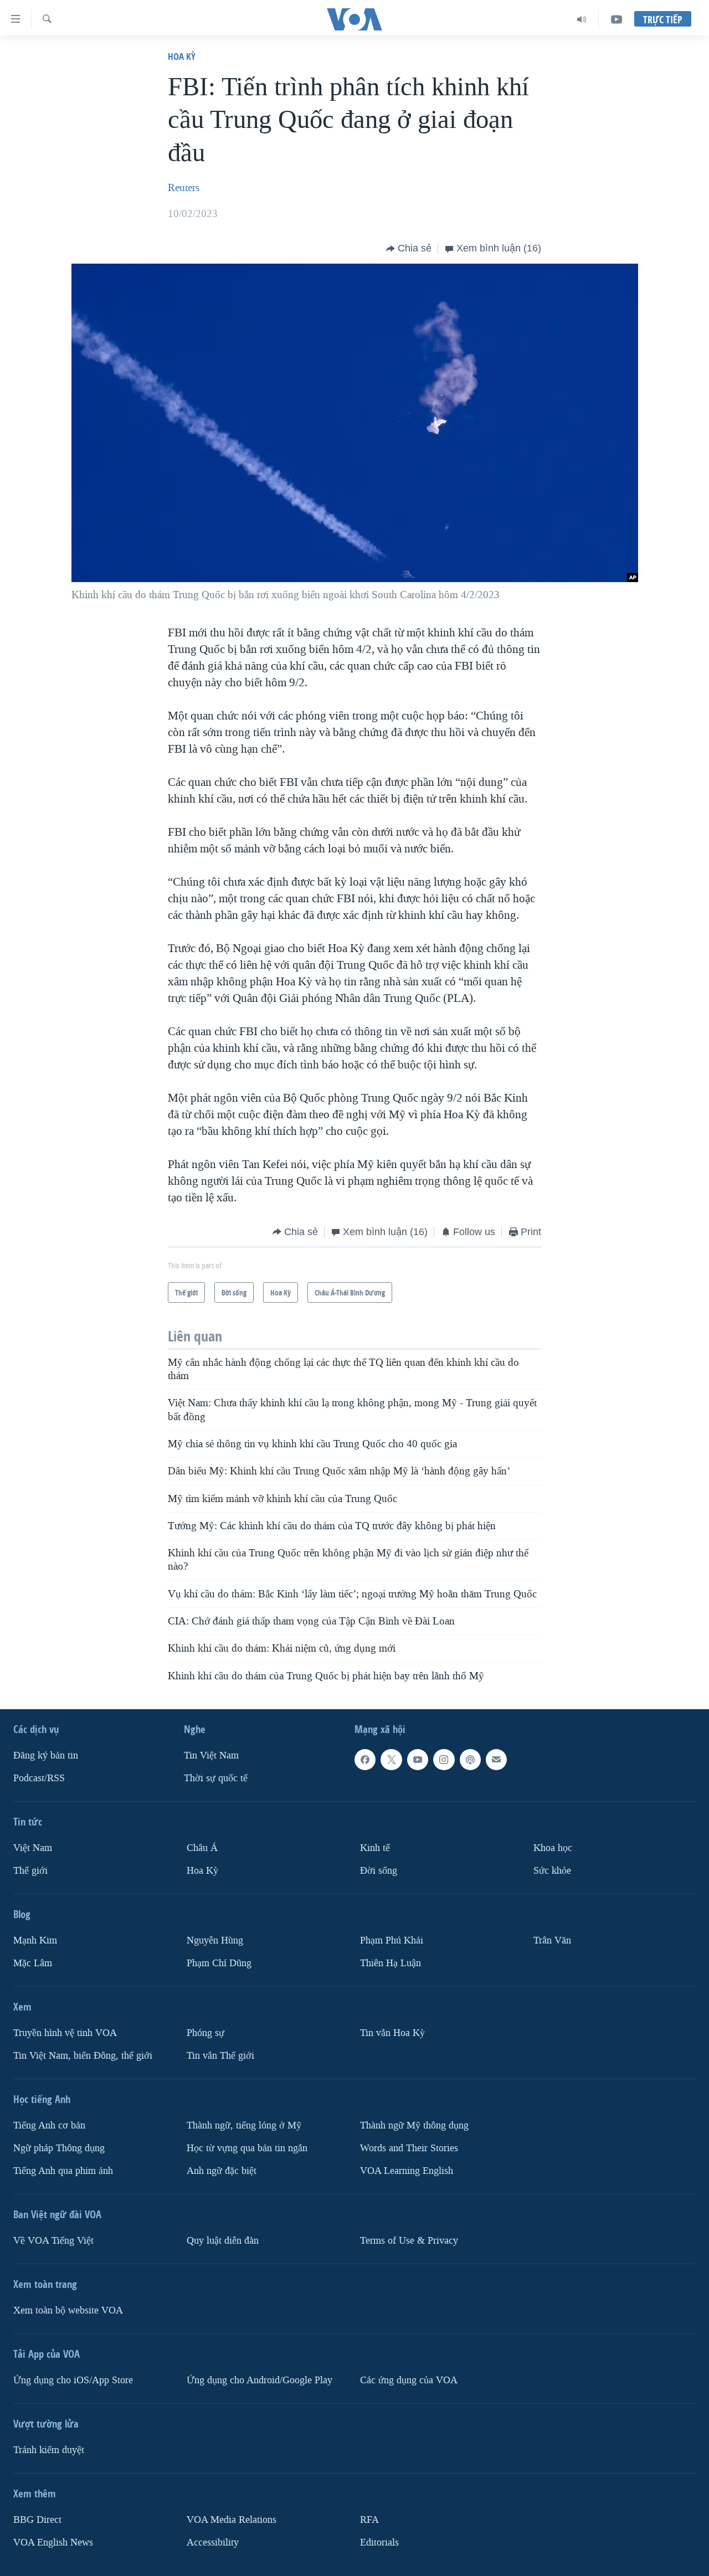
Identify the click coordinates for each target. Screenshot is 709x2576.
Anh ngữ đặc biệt (222, 2171)
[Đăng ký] (496, 1760)
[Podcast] (470, 1760)
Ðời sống (379, 1871)
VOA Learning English (407, 2171)
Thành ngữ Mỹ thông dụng (414, 2125)
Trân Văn (552, 1940)
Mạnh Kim (35, 1940)
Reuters (184, 188)
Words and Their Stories (409, 2148)
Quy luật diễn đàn (223, 2241)
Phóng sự (205, 2033)
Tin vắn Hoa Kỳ (392, 2033)
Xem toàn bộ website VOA (68, 2310)
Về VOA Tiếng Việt (53, 2241)
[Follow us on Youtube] (418, 1760)
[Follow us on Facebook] (365, 1760)
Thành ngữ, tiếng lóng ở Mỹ (244, 2125)
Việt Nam (33, 1848)
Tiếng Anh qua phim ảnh (63, 2171)
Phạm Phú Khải (392, 1940)
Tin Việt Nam (211, 1755)
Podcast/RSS (39, 1778)
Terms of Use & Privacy (409, 2241)
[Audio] (582, 19)
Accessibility (213, 2542)
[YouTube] (616, 19)
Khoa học (553, 1848)
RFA (369, 2520)
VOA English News (53, 2542)
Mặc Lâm (33, 1963)
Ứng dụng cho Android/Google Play (260, 2380)
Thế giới (30, 1871)
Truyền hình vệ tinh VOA (65, 2033)
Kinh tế (375, 1848)
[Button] (409, 249)
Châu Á (202, 1848)
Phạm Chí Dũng (219, 1963)
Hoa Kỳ (182, 56)
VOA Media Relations (232, 2520)
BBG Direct (37, 2520)
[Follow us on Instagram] (444, 1760)
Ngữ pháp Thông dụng (59, 2148)
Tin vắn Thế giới (220, 2056)
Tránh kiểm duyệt (49, 2450)
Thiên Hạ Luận (391, 1963)
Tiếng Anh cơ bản (49, 2125)
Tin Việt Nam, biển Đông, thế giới (83, 2056)
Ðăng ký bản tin (46, 1755)
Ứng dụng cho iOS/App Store (73, 2380)
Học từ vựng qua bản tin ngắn (247, 2148)
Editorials (379, 2542)
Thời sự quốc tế (216, 1778)
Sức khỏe (552, 1871)
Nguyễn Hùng (215, 1940)
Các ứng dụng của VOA (409, 2380)
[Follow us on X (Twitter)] (391, 1760)
